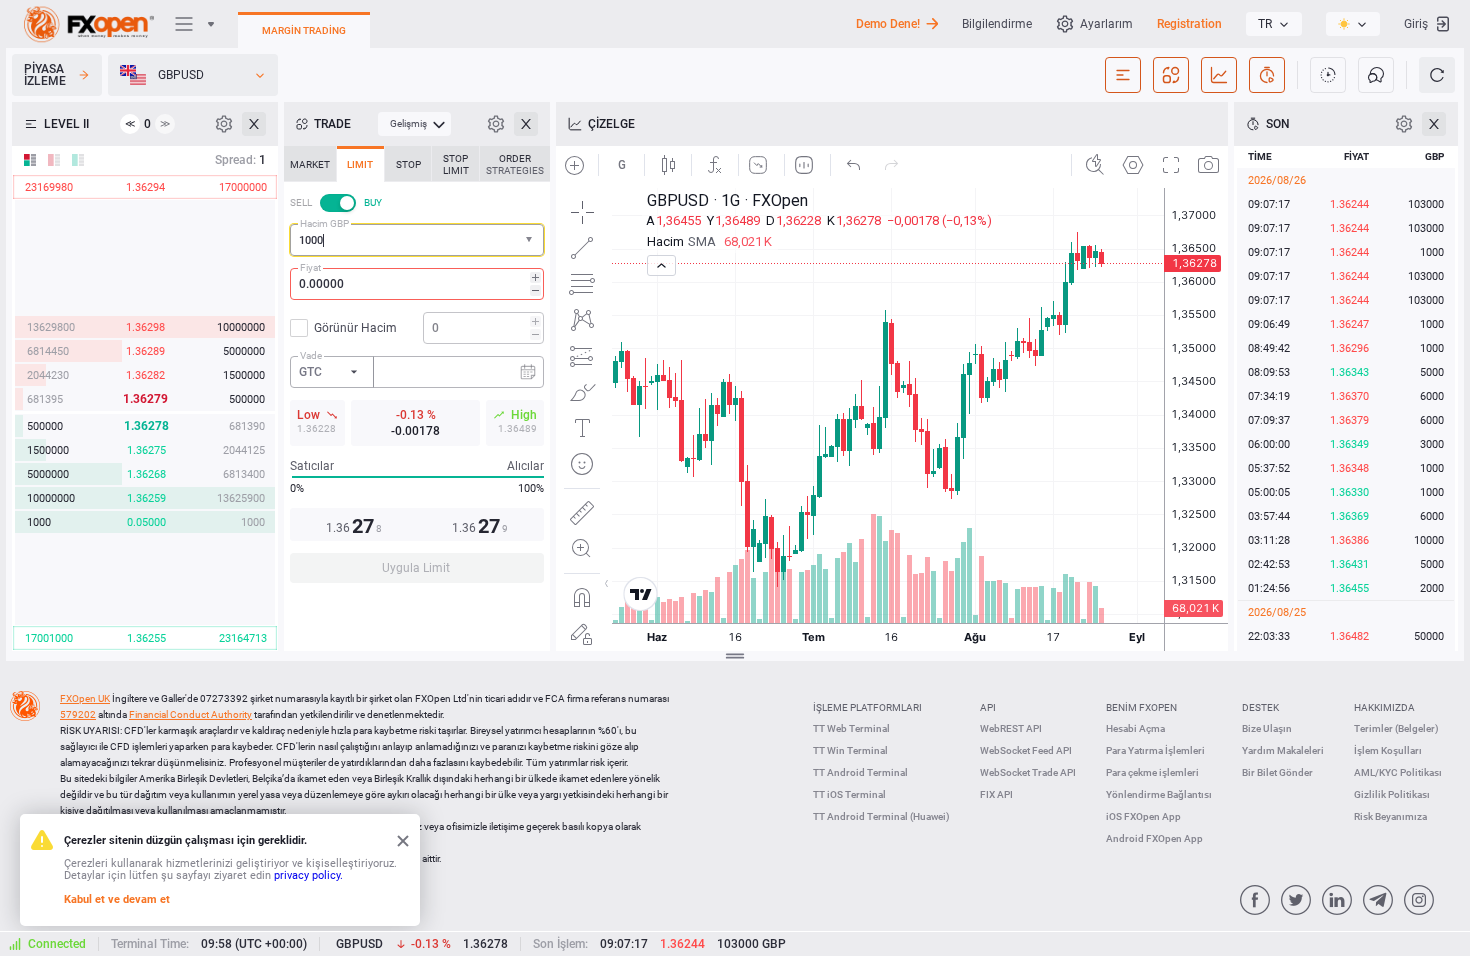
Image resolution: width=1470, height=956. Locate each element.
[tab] (310, 164)
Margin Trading (304, 30)
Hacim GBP (324, 223)
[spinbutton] (417, 284)
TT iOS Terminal (849, 794)
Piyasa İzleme (45, 75)
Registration (1189, 24)
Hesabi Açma (1135, 728)
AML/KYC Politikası (1398, 772)
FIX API (996, 794)
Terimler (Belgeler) (1396, 728)
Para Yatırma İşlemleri (1155, 750)
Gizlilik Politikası (1392, 794)
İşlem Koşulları (1388, 750)
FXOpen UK (85, 698)
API (988, 707)
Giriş (1416, 24)
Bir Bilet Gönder (1277, 772)
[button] (531, 240)
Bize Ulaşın (1267, 728)
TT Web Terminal (851, 728)
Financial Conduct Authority (190, 714)
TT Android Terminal (860, 772)
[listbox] (1274, 24)
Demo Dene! (888, 24)
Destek (1260, 707)
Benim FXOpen (1141, 707)
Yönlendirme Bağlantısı (1159, 794)
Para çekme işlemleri (1152, 772)
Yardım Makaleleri (1283, 750)
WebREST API (1011, 728)
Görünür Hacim (355, 328)
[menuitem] (414, 124)
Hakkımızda (1384, 707)
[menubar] (414, 124)
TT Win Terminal (850, 750)
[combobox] (417, 240)
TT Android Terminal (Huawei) (881, 816)
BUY (373, 202)
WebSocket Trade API (1028, 772)
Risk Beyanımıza (1390, 816)
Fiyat (310, 267)
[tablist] (417, 370)
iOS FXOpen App (1143, 816)
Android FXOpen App (1154, 838)
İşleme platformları (867, 707)
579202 (78, 714)
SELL (301, 202)
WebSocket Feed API (1026, 750)
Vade (311, 355)
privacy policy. (308, 875)
